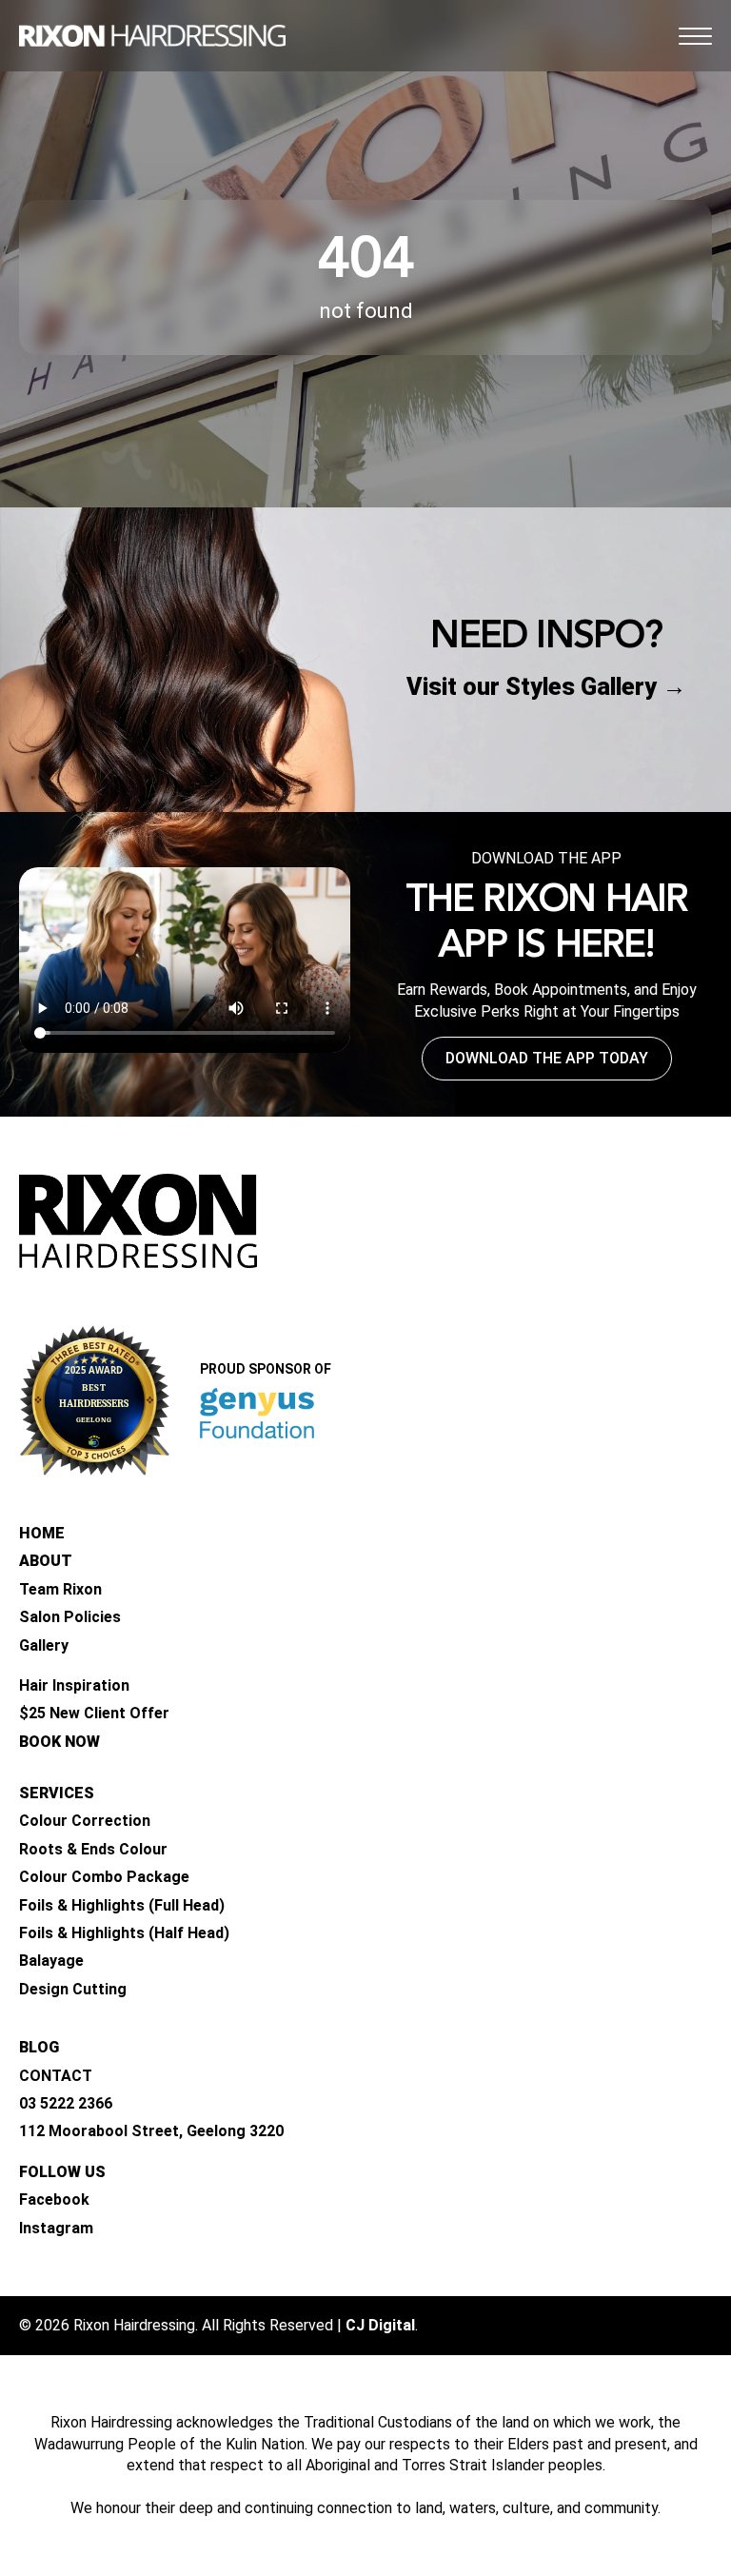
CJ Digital (380, 2325)
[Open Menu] (695, 36)
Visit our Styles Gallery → (546, 687)
